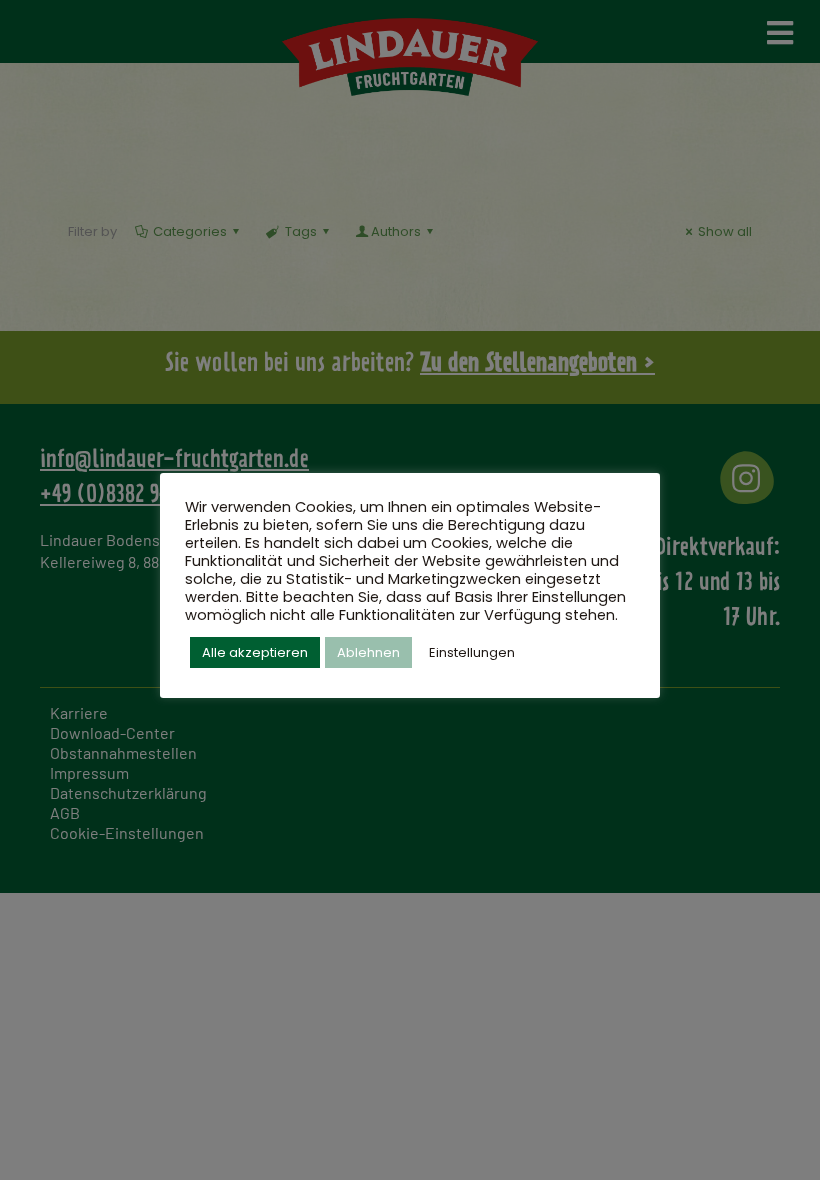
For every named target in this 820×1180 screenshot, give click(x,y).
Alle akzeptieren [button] (255, 652)
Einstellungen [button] (472, 652)
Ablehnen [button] (368, 652)
